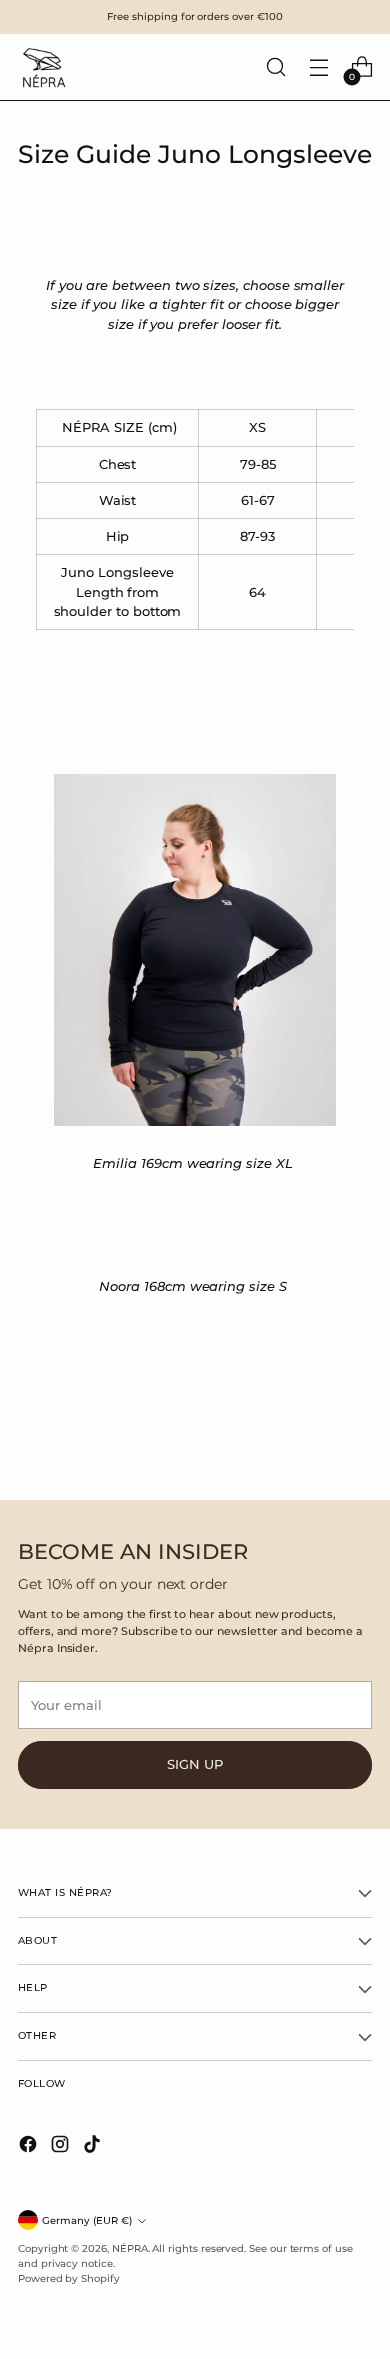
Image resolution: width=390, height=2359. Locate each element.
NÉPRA (130, 2248)
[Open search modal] (275, 67)
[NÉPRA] (43, 67)
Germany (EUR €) (87, 2220)
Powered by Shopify (69, 2278)
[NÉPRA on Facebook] (30, 2146)
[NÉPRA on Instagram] (62, 2146)
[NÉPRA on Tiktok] (94, 2146)
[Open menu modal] (318, 67)
